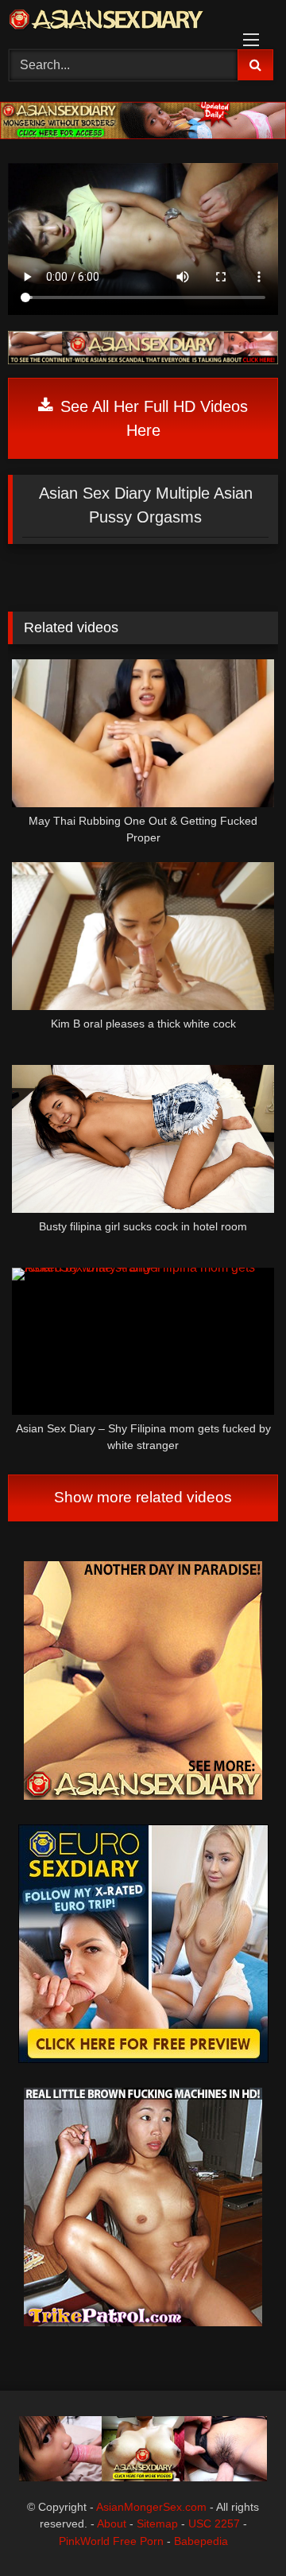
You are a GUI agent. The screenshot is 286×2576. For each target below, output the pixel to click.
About (112, 2524)
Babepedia (201, 2541)
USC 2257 (214, 2524)
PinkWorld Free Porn (111, 2541)
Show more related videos (143, 1497)
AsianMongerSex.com (151, 2507)
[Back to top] (237, 2529)
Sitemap (157, 2524)
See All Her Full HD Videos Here (152, 418)
